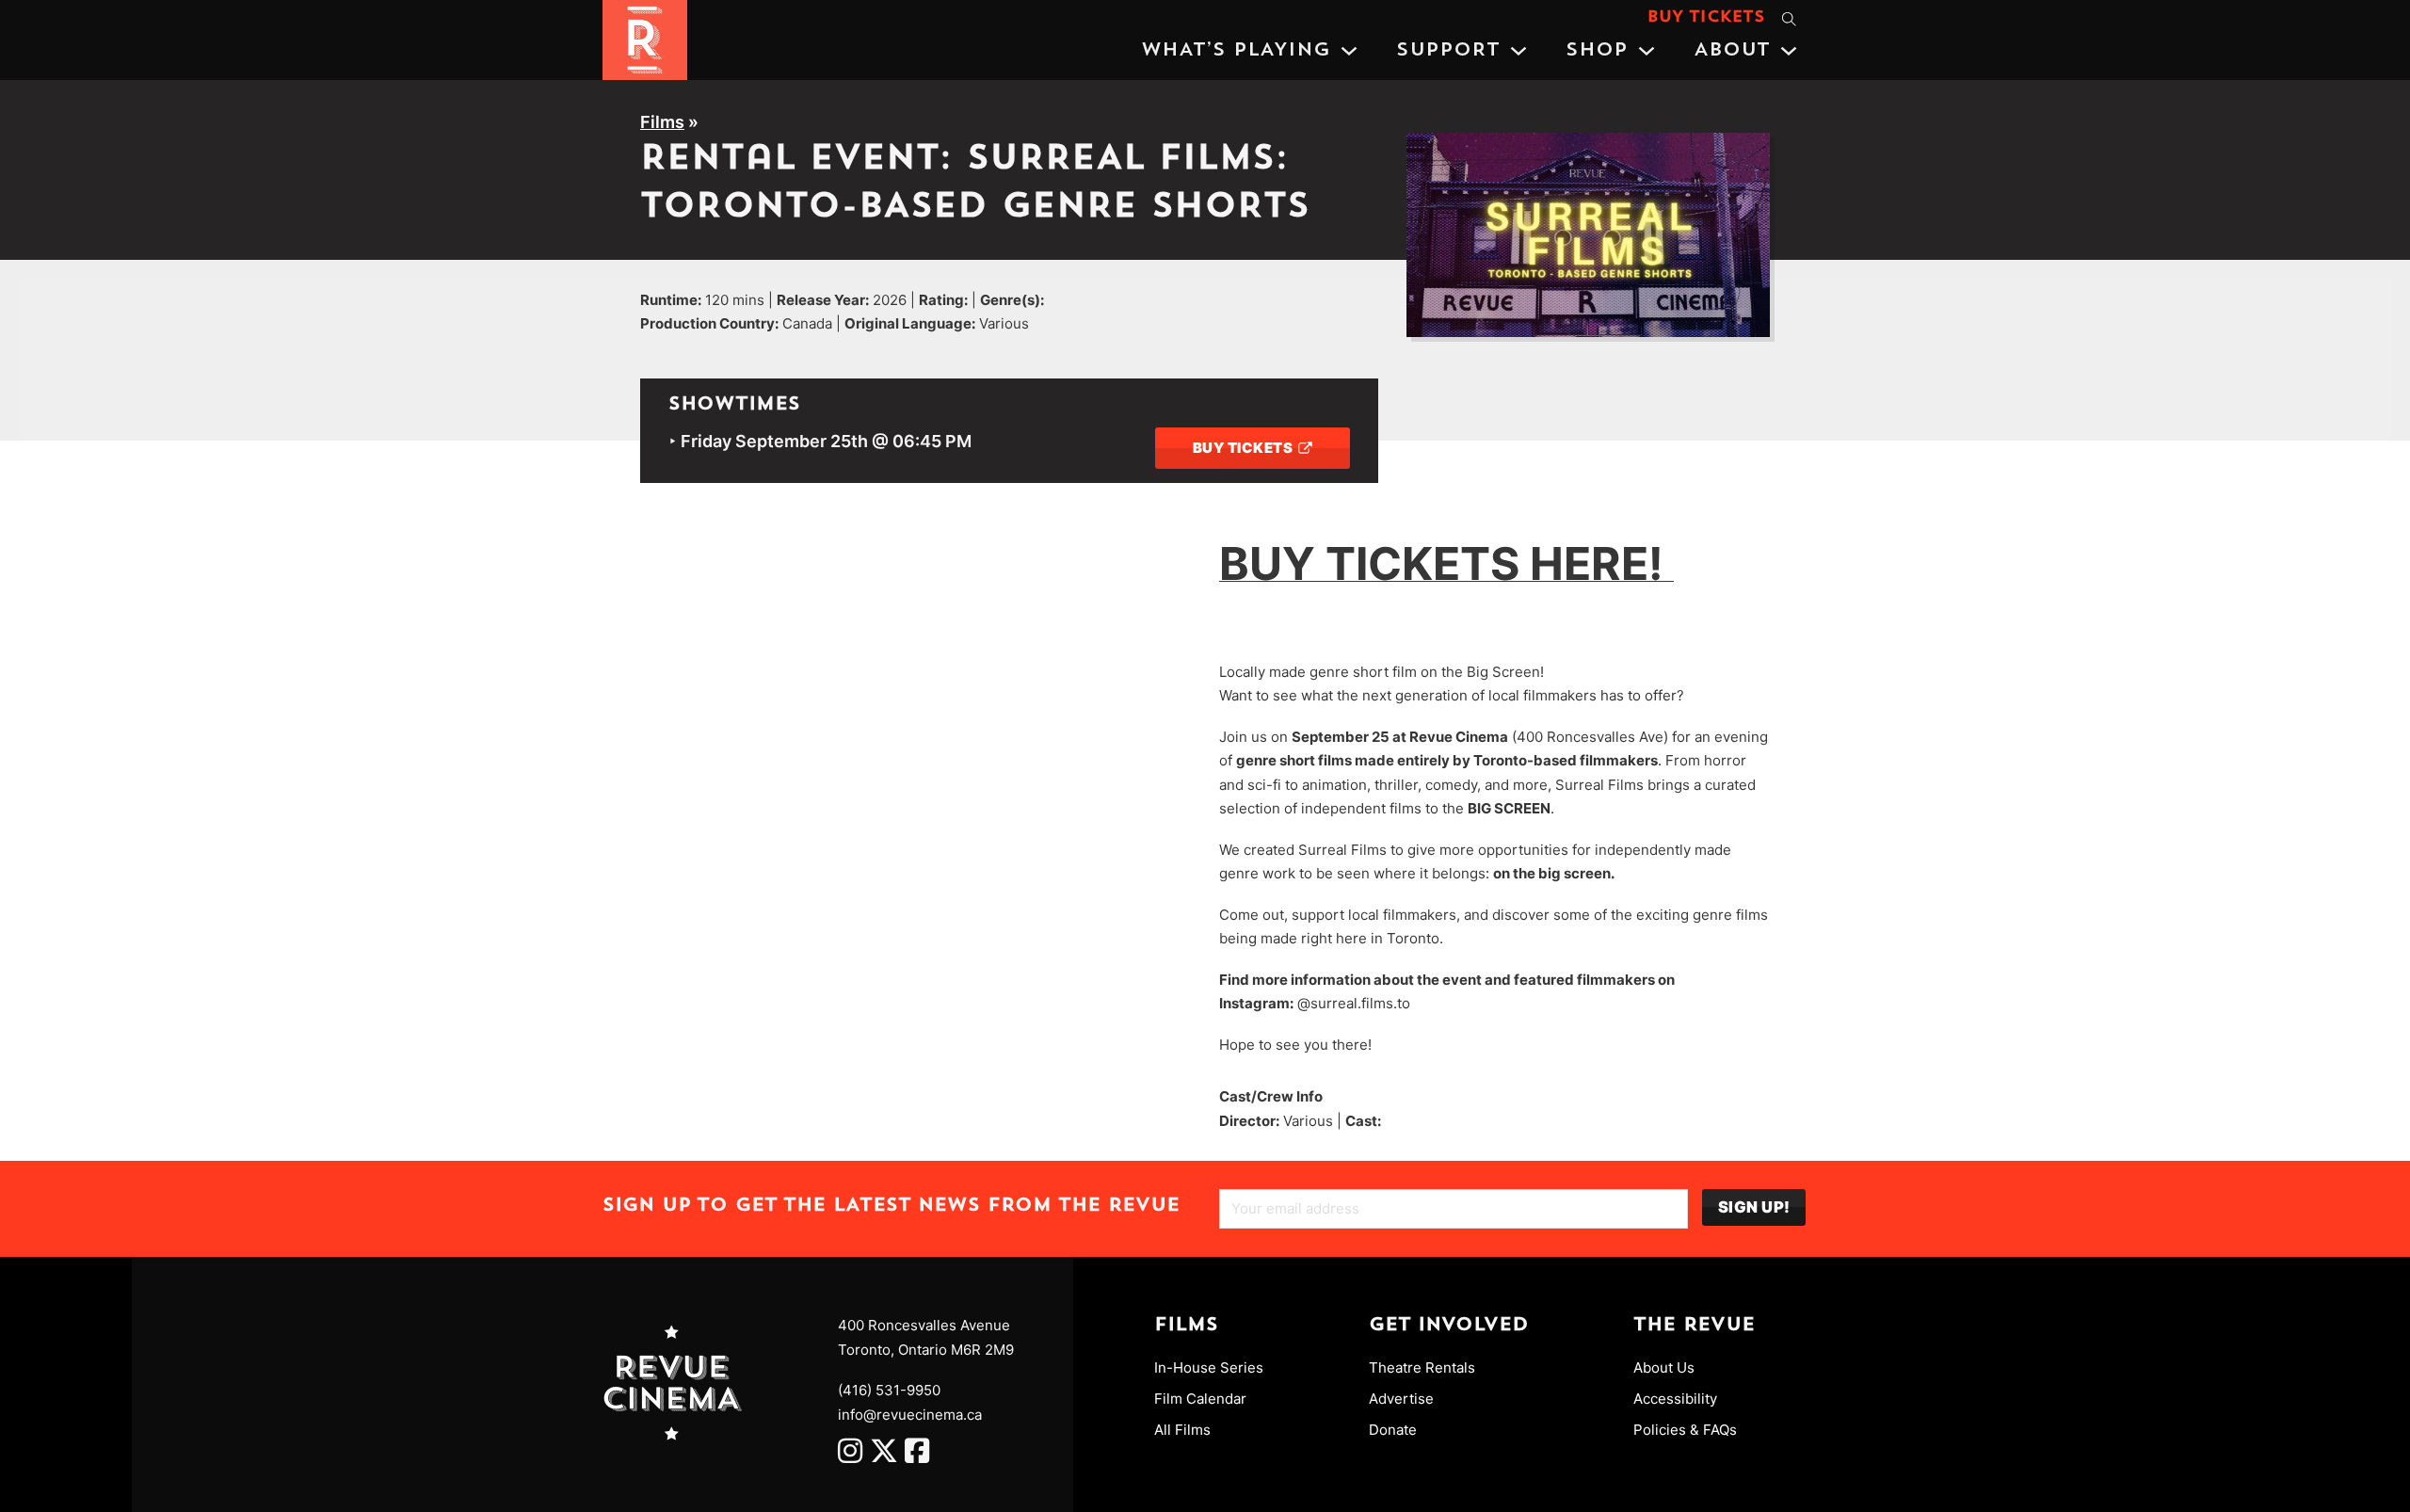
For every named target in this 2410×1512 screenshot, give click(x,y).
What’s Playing (1236, 51)
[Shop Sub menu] (1647, 51)
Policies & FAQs (1685, 1430)
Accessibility (1675, 1399)
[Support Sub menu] (1518, 51)
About (1732, 51)
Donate (1393, 1430)
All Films (1182, 1430)
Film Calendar (1200, 1399)
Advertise (1401, 1399)
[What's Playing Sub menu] (1349, 51)
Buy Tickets (1706, 18)
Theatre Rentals (1422, 1367)
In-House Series (1209, 1367)
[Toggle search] (1789, 19)
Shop (1597, 51)
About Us (1664, 1367)
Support (1448, 51)
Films (662, 122)
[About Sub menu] (1789, 51)
